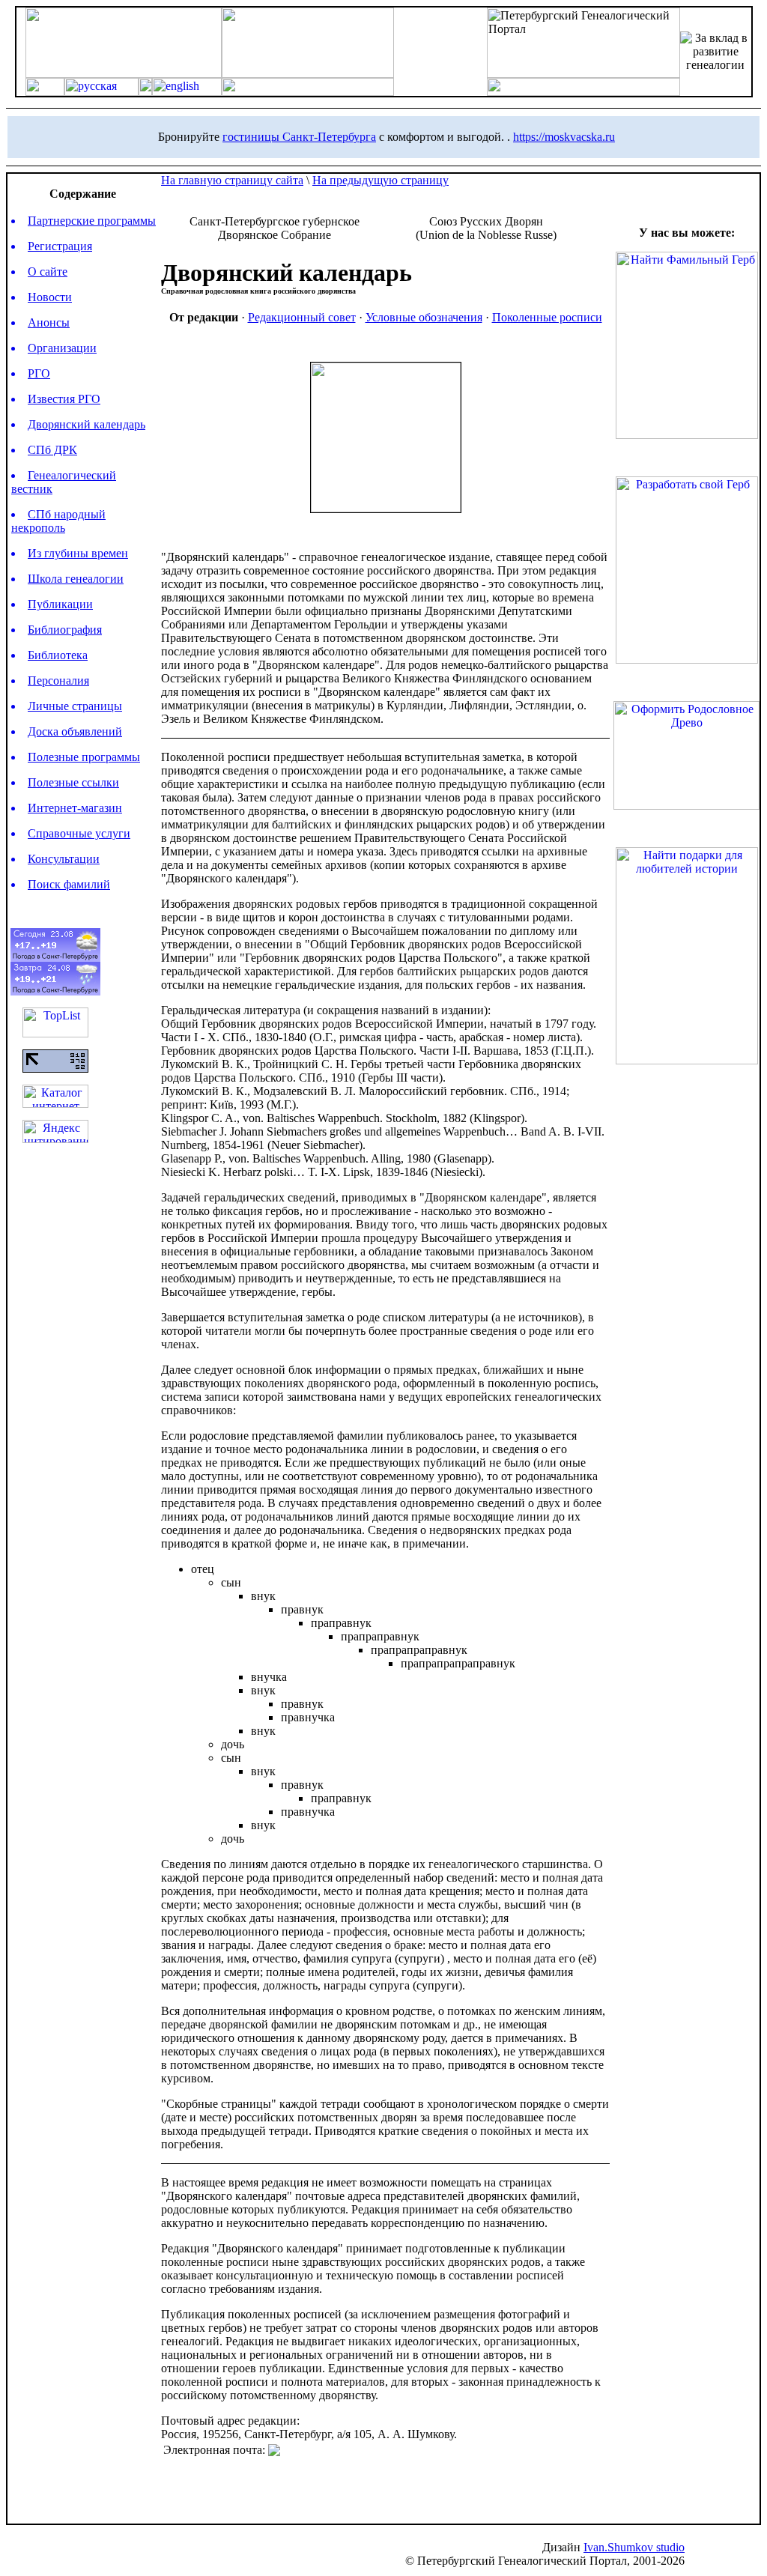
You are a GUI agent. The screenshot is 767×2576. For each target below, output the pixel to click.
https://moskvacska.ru (564, 137)
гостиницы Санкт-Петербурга (299, 137)
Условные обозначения (424, 317)
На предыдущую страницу (381, 180)
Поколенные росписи (547, 317)
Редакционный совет (302, 317)
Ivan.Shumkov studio (634, 2547)
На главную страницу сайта (232, 180)
